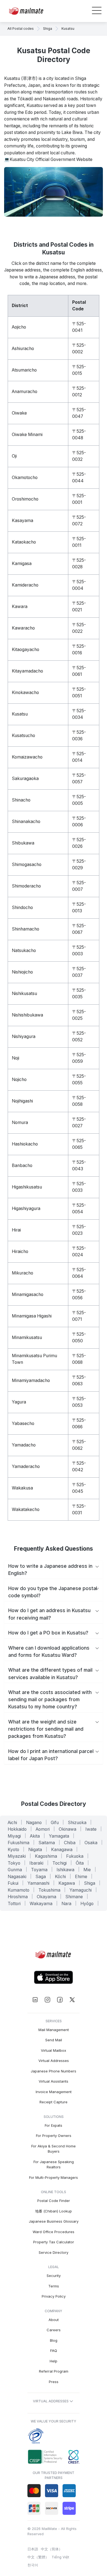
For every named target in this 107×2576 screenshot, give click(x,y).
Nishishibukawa (27, 1015)
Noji (16, 1058)
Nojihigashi (22, 1101)
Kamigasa (22, 564)
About (54, 2320)
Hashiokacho (25, 1144)
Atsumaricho (24, 370)
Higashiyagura (26, 1208)
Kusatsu (20, 714)
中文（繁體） (38, 2557)
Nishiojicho (22, 972)
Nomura (20, 1122)
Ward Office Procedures (54, 2232)
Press (54, 2382)
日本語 (33, 2549)
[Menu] (97, 11)
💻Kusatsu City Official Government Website (48, 159)
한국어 (33, 2565)
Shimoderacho (26, 886)
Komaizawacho (27, 757)
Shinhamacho (26, 929)
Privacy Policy (54, 2296)
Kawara (20, 607)
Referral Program (54, 2371)
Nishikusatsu (24, 993)
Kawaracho (23, 628)
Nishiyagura (24, 1036)
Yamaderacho (26, 1466)
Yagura (19, 1402)
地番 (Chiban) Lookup (54, 2211)
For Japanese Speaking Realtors (54, 2164)
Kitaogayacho (26, 650)
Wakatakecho (26, 1509)
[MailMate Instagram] (47, 2000)
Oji (14, 456)
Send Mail (54, 2040)
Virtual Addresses (54, 2061)
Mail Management (54, 2030)
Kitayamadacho (27, 671)
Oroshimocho (25, 499)
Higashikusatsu (27, 1187)
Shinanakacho (26, 822)
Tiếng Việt (60, 2557)
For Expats (54, 2125)
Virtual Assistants (54, 2081)
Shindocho (22, 907)
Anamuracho (25, 392)
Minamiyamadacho (31, 1380)
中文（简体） (52, 2549)
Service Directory (54, 2252)
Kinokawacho (25, 693)
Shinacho (21, 800)
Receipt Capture (54, 2102)
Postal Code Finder (54, 2201)
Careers (54, 2330)
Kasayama (22, 521)
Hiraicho (20, 1251)
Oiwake (19, 413)
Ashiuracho (23, 349)
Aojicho (19, 327)
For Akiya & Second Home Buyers (54, 2149)
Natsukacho (24, 950)
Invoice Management (54, 2092)
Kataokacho (24, 542)
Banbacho (22, 1165)
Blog (54, 2340)
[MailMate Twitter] (72, 2000)
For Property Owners (54, 2136)
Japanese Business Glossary (54, 2221)
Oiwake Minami (27, 435)
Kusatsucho (23, 736)
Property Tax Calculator (54, 2242)
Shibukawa (23, 843)
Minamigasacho (28, 1294)
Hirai (16, 1230)
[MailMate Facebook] (60, 2000)
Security (54, 2276)
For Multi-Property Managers (54, 2177)
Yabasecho (23, 1423)
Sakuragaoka (25, 779)
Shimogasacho (27, 865)
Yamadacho (24, 1445)
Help (54, 2361)
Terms (54, 2286)
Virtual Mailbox (54, 2050)
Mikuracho (22, 1273)
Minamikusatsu (27, 1337)
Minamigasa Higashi (32, 1316)
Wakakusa (22, 1488)
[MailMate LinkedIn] (35, 2000)
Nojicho (19, 1079)
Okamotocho (25, 478)
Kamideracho (25, 585)
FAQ (54, 2351)
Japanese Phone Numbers (54, 2071)
